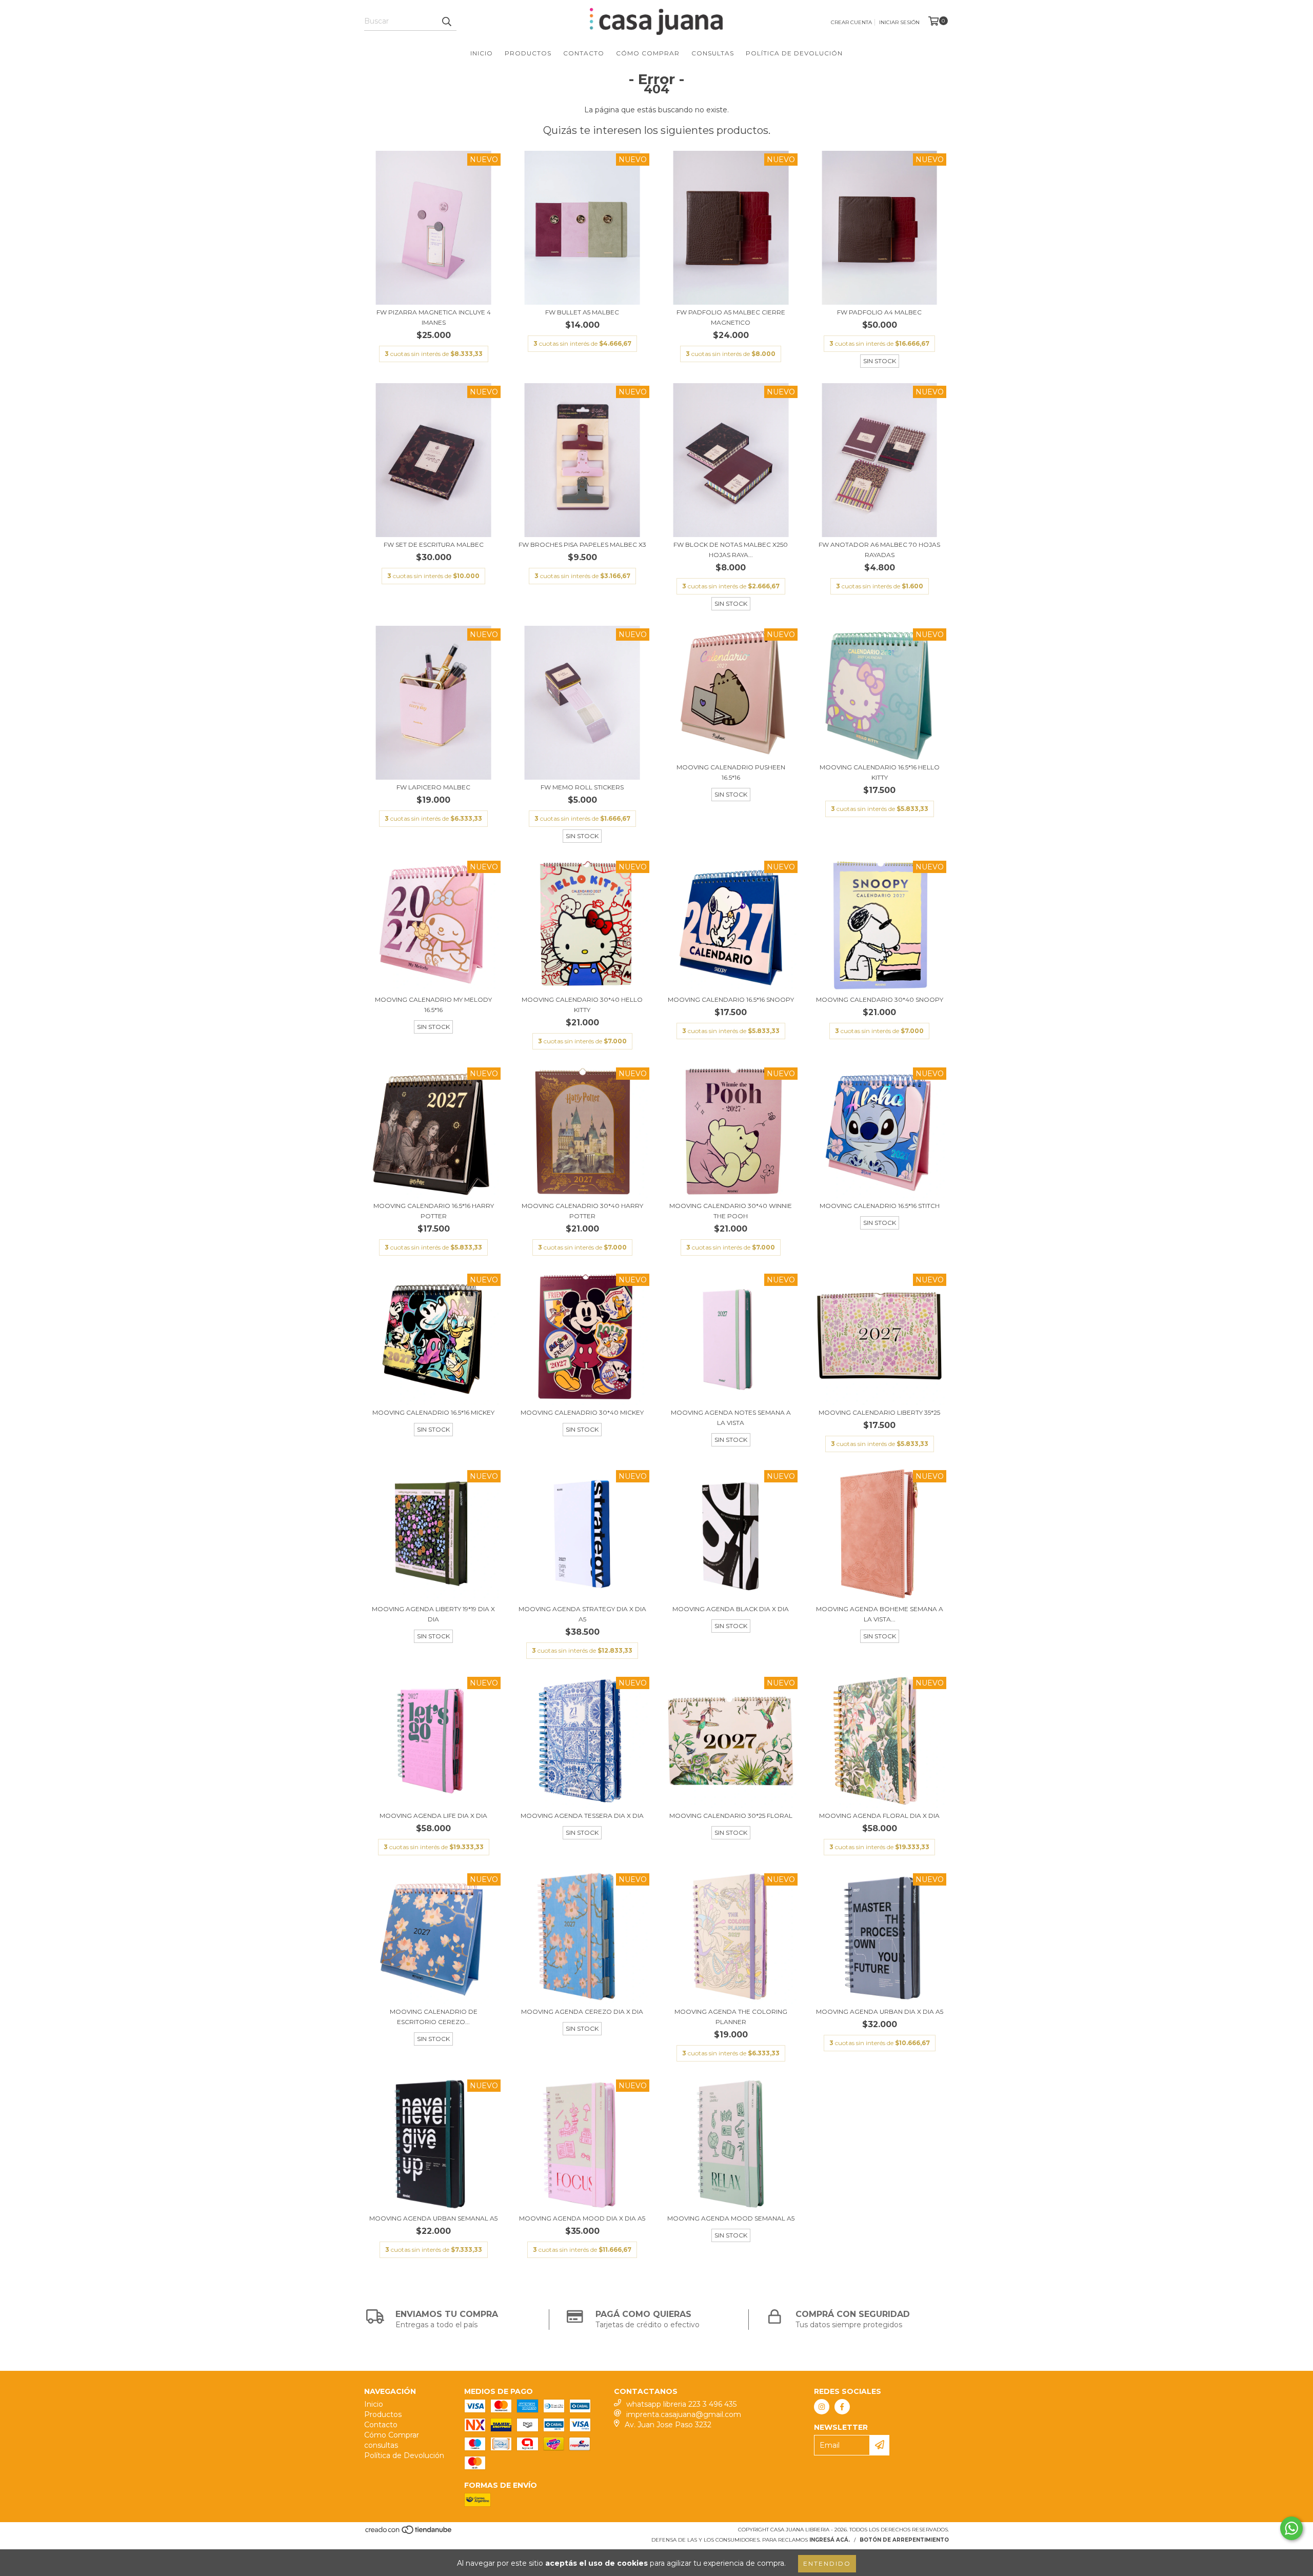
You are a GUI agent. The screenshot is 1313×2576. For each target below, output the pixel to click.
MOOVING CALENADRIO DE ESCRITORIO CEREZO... (434, 2017)
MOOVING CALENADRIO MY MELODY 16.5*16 (433, 1005)
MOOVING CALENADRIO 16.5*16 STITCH (880, 1206)
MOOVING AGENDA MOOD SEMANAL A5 (731, 2218)
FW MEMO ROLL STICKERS (582, 787)
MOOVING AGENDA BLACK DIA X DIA (731, 1609)
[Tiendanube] (409, 2533)
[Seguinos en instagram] (822, 2407)
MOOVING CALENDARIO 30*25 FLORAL (731, 1816)
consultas (713, 53)
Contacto (584, 53)
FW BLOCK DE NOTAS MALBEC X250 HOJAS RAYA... (731, 550)
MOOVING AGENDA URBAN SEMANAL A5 (433, 2218)
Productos (528, 53)
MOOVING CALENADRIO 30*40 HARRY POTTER (582, 1211)
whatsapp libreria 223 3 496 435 (681, 2404)
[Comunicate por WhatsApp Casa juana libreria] (1291, 2528)
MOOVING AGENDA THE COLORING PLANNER (731, 2017)
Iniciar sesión (899, 22)
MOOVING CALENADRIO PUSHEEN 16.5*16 (731, 772)
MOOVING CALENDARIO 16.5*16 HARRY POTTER (434, 1211)
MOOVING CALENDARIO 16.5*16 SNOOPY (731, 999)
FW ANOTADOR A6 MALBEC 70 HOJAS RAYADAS (879, 550)
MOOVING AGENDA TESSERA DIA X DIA (582, 1816)
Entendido (827, 2563)
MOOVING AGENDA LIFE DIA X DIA (433, 1816)
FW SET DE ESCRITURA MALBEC (434, 544)
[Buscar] (446, 22)
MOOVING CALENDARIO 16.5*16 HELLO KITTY (880, 772)
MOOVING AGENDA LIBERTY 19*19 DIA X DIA (433, 1614)
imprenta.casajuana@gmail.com (684, 2414)
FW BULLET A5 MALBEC (582, 312)
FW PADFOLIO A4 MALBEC (879, 312)
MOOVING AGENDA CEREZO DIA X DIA (582, 2012)
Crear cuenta (851, 22)
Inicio (482, 53)
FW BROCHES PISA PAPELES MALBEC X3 (582, 544)
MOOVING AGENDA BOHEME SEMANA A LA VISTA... (880, 1614)
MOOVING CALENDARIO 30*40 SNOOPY (880, 999)
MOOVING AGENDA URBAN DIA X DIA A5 (880, 2012)
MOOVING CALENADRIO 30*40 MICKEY (582, 1412)
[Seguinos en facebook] (842, 2407)
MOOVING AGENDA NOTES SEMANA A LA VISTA (731, 1418)
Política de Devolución (794, 53)
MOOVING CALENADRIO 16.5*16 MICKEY (433, 1412)
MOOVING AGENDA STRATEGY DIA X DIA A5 (582, 1614)
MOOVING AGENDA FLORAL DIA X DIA (879, 1816)
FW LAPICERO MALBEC (433, 787)
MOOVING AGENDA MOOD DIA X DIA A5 (582, 2218)
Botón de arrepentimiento (904, 2540)
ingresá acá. (830, 2540)
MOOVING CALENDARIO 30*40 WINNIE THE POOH (731, 1211)
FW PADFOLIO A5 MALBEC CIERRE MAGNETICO (731, 317)
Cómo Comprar (648, 53)
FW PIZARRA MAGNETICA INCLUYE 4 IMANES (434, 317)
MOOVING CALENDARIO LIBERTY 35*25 (879, 1412)
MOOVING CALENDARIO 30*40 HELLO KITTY (582, 1005)
